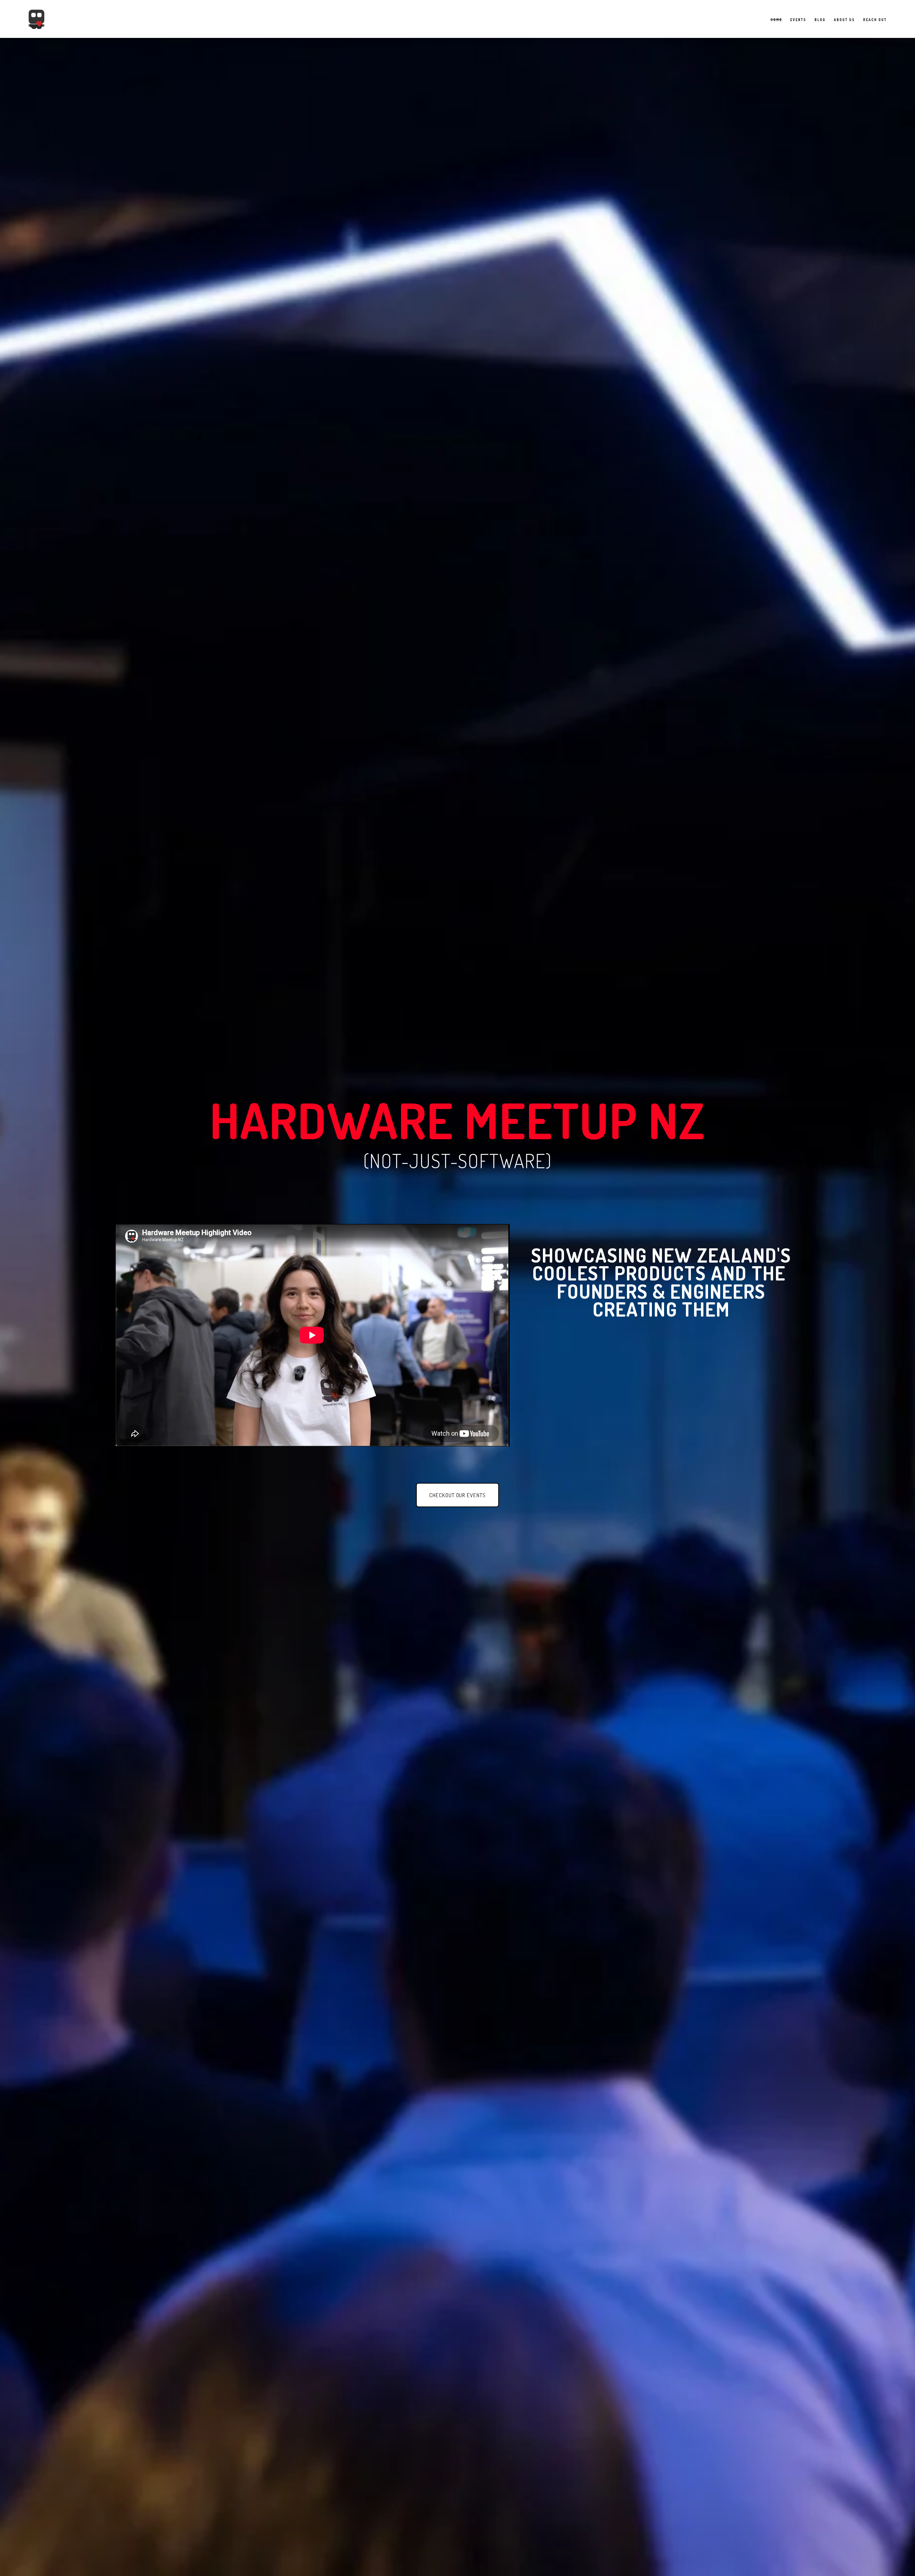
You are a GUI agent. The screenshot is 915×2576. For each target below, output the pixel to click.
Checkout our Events (457, 1495)
